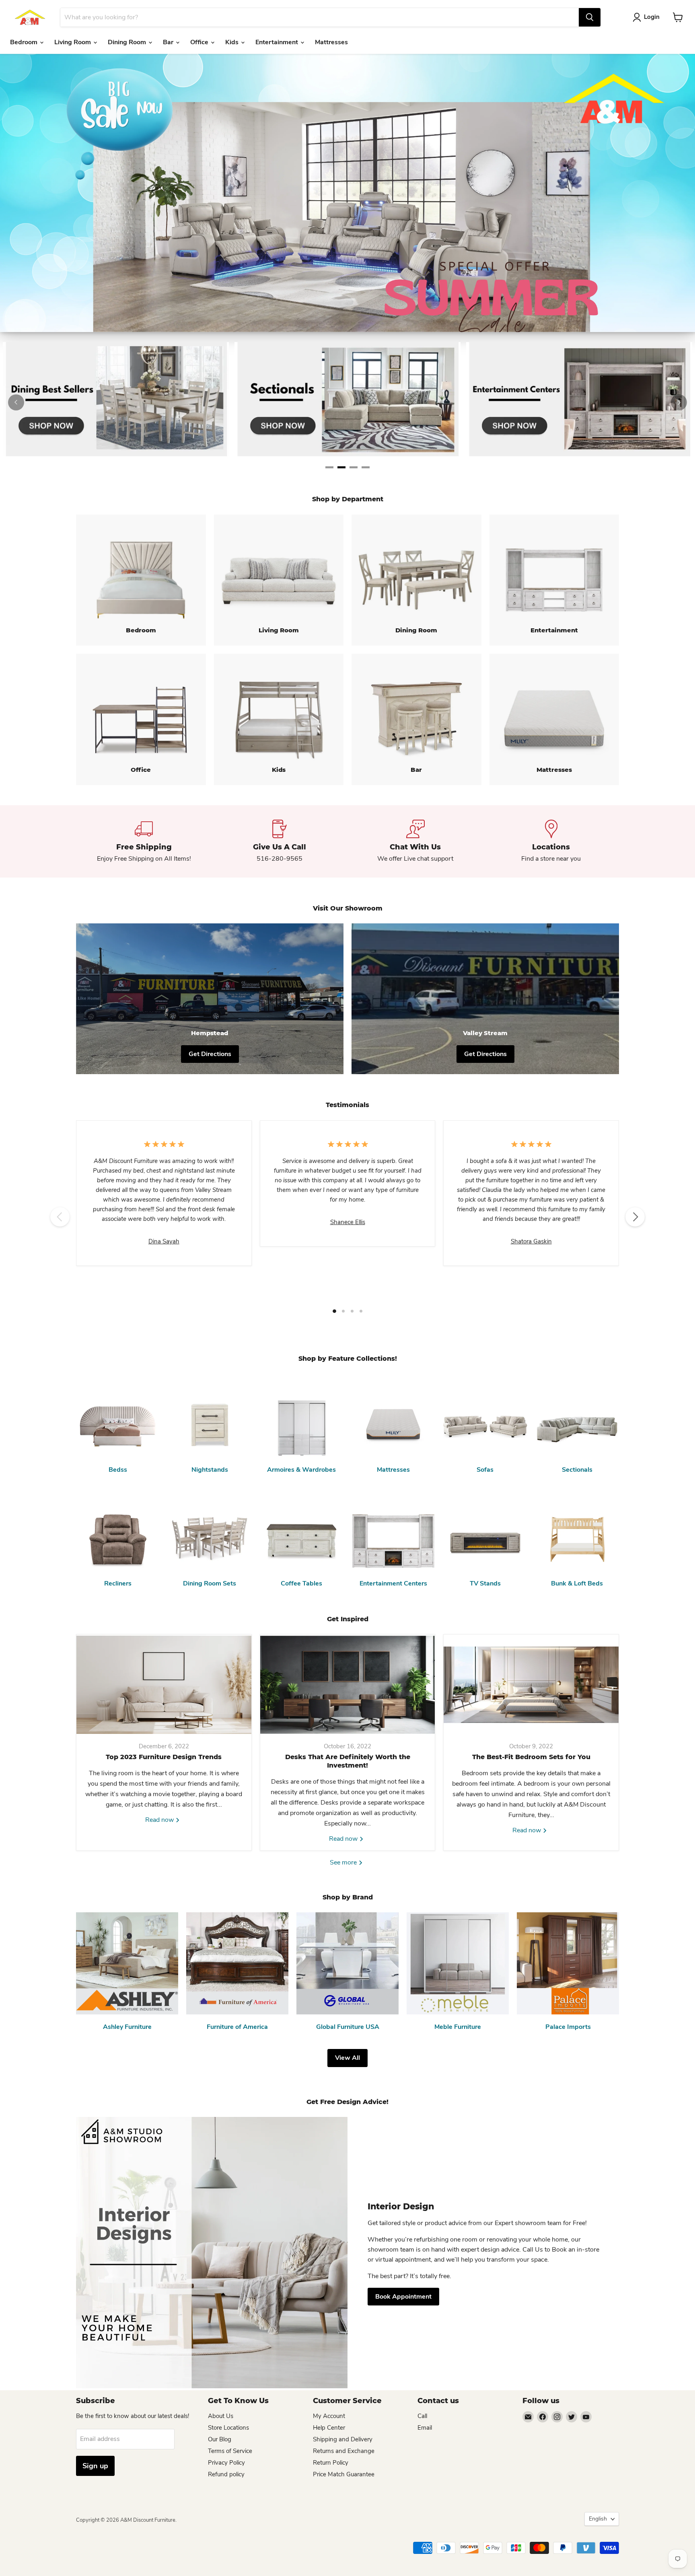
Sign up (95, 2466)
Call (422, 2416)
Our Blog (220, 2439)
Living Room (73, 42)
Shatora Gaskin (531, 1241)
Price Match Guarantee (344, 2474)
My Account (329, 2416)
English (598, 2519)
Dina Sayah (164, 1241)
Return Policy (331, 2463)
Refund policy (226, 2474)
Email (425, 2428)
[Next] (679, 402)
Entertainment (278, 42)
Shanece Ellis (348, 1222)
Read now (160, 1820)
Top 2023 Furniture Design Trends (164, 1757)
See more (344, 1862)
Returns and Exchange (344, 2451)
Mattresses (331, 42)
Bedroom (25, 42)
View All (347, 2058)
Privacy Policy (226, 2463)
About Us (221, 2416)
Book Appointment (403, 2297)
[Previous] (16, 402)
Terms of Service (230, 2451)
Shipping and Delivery (343, 2439)
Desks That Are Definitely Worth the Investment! (348, 1761)
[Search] (590, 17)
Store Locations (228, 2428)
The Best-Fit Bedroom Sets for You (531, 1757)
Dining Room (128, 42)
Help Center (329, 2428)
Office (200, 42)
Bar (169, 42)
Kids (233, 42)
